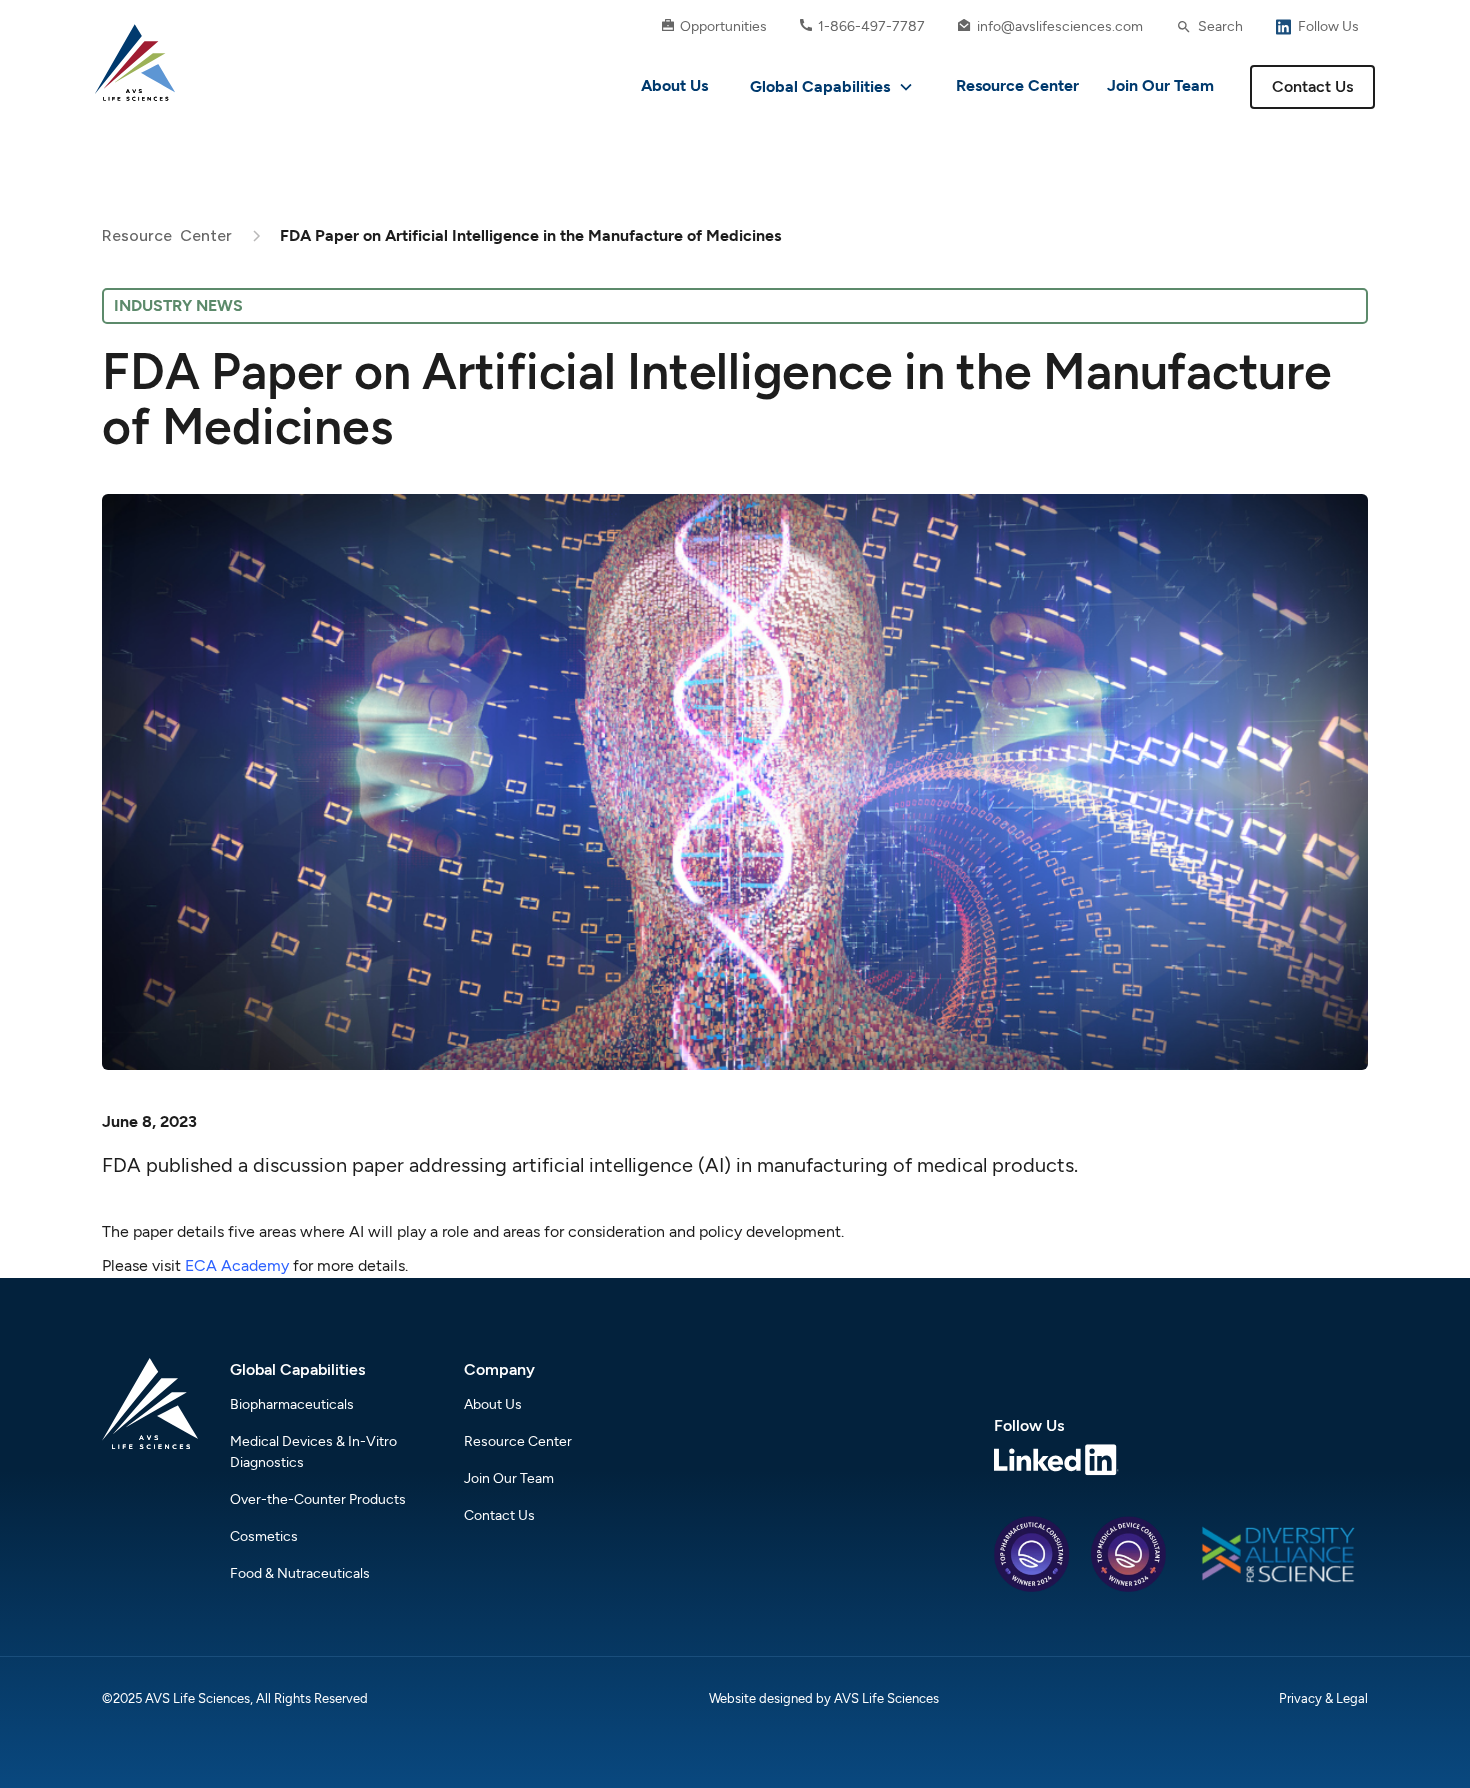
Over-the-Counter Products (318, 1499)
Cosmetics (264, 1536)
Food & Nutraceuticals (300, 1573)
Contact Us (1312, 86)
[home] (135, 62)
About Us (674, 85)
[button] (832, 87)
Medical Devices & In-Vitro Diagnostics (313, 1452)
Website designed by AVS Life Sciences (824, 1698)
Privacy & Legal (1323, 1698)
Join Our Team (1160, 85)
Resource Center (1017, 85)
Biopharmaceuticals (292, 1404)
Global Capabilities (820, 86)
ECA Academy (237, 1265)
